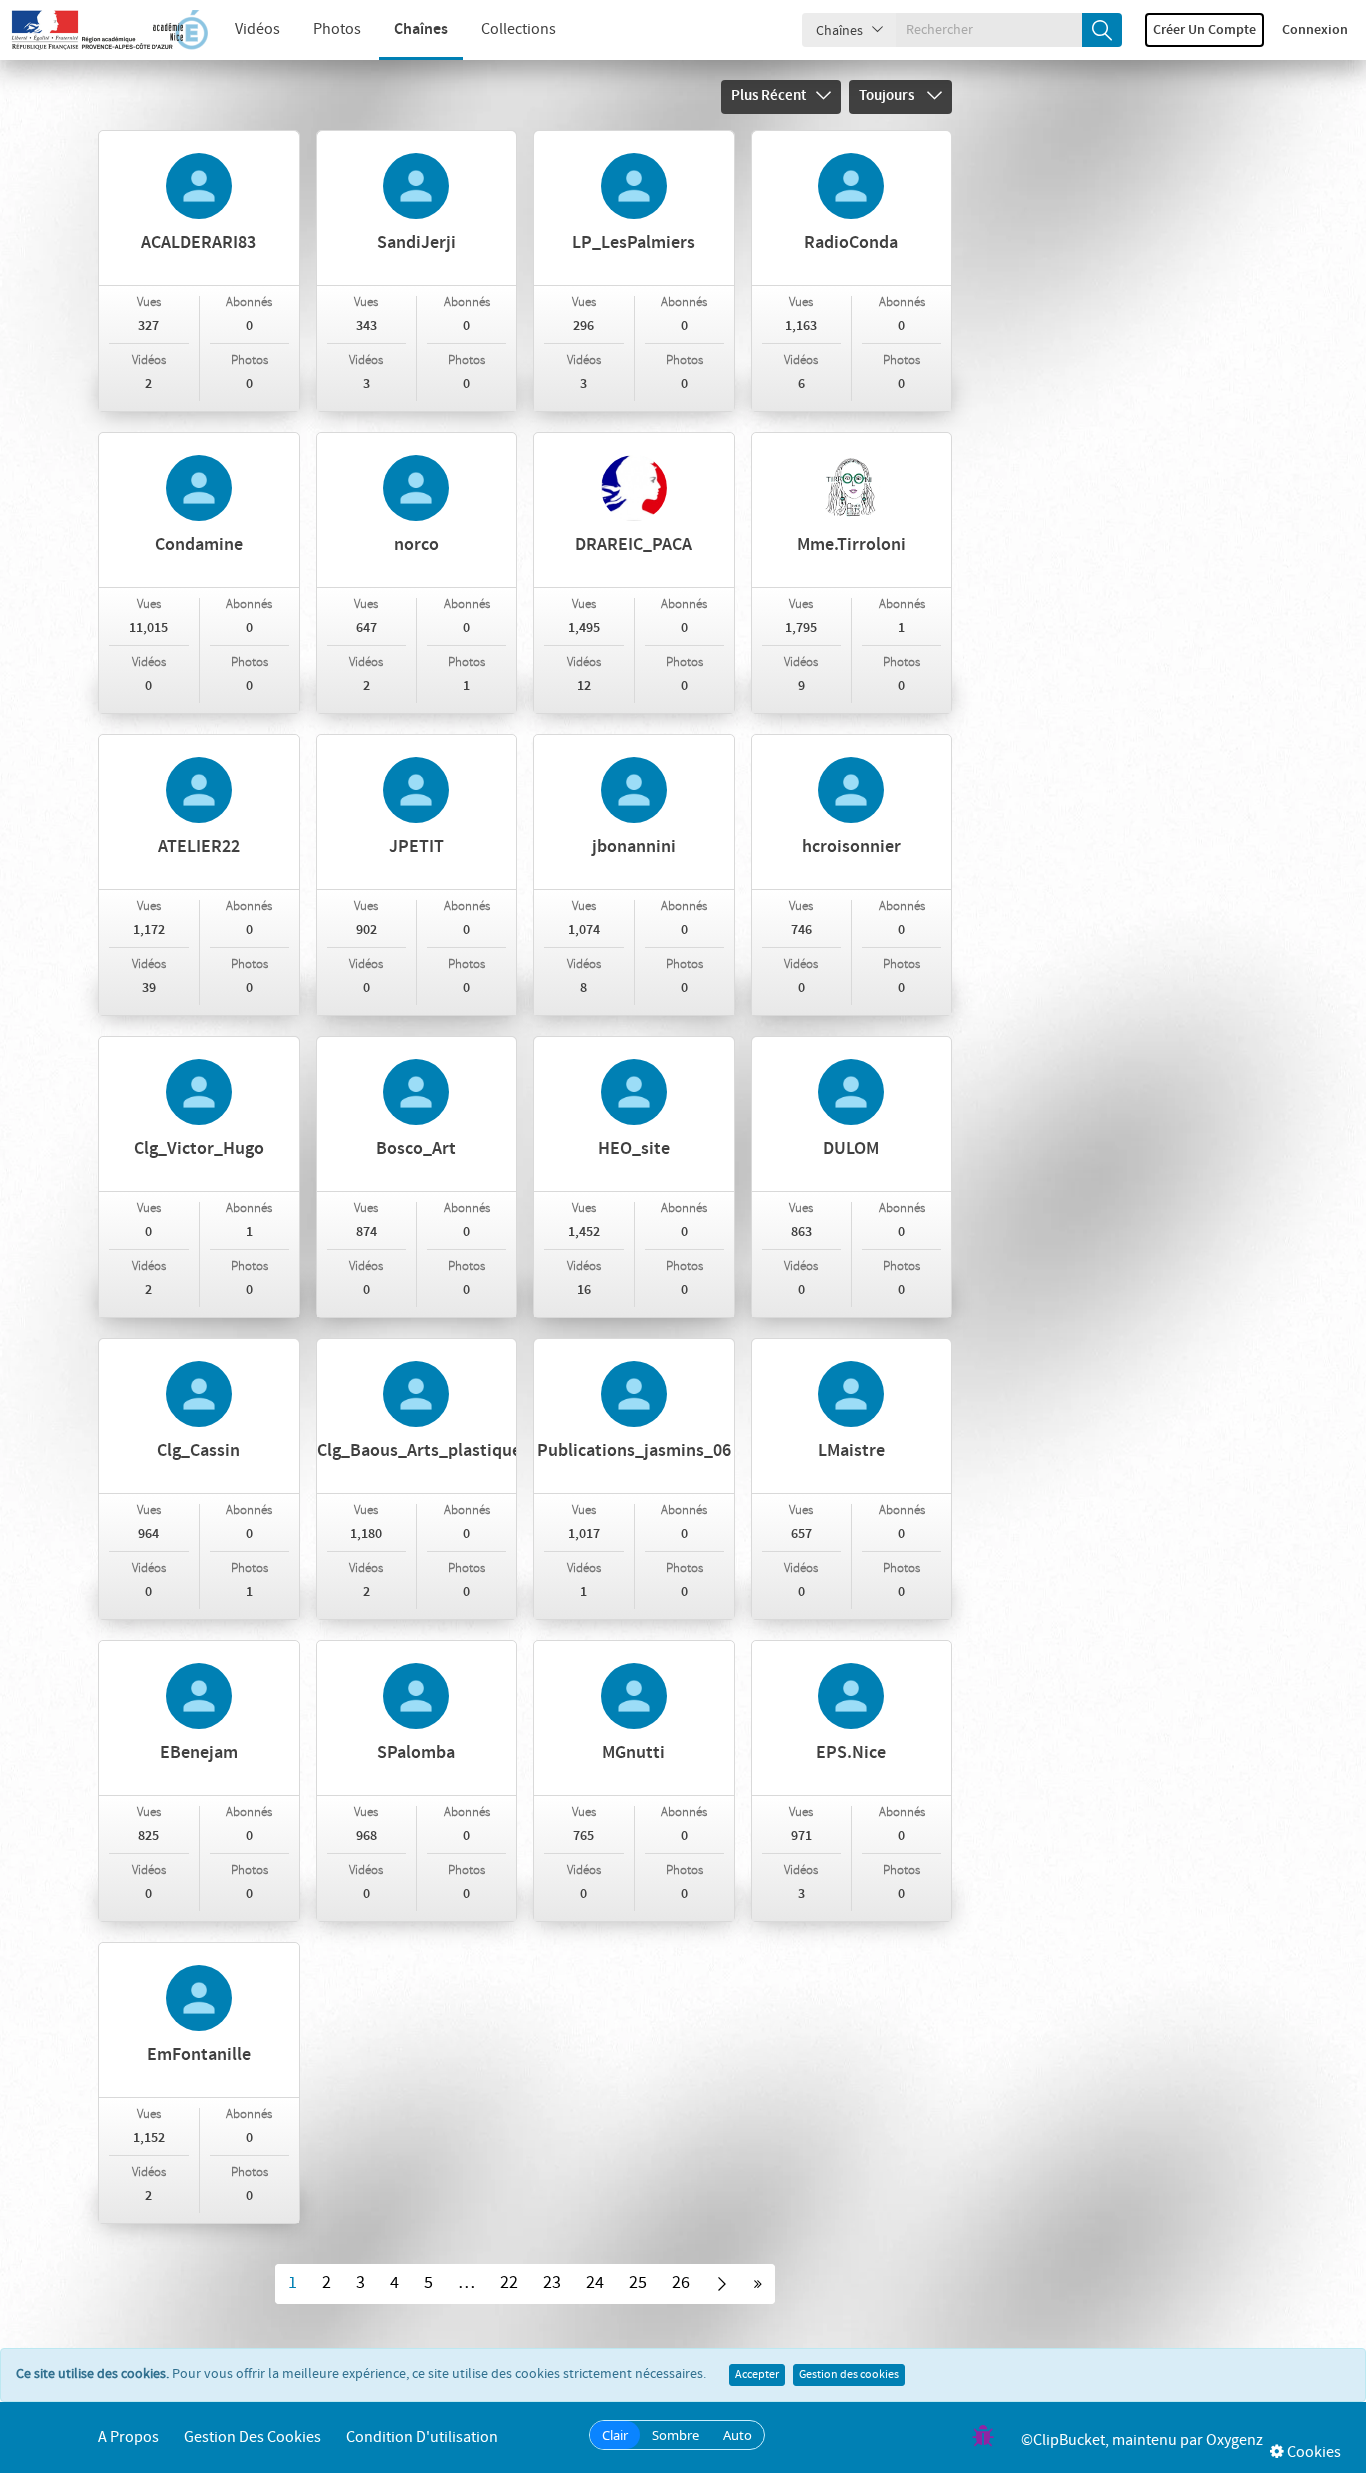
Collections (518, 29)
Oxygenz (1234, 2440)
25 (638, 2283)
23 (552, 2283)
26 (681, 2283)
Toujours (888, 96)
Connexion (1315, 30)
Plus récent (768, 96)
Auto (737, 2435)
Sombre (675, 2435)
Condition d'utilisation (422, 2437)
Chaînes (421, 29)
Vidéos (257, 29)
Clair (615, 2435)
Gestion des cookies (849, 2375)
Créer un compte (1204, 30)
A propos (128, 2437)
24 (595, 2283)
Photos (337, 29)
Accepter (757, 2375)
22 (509, 2283)
